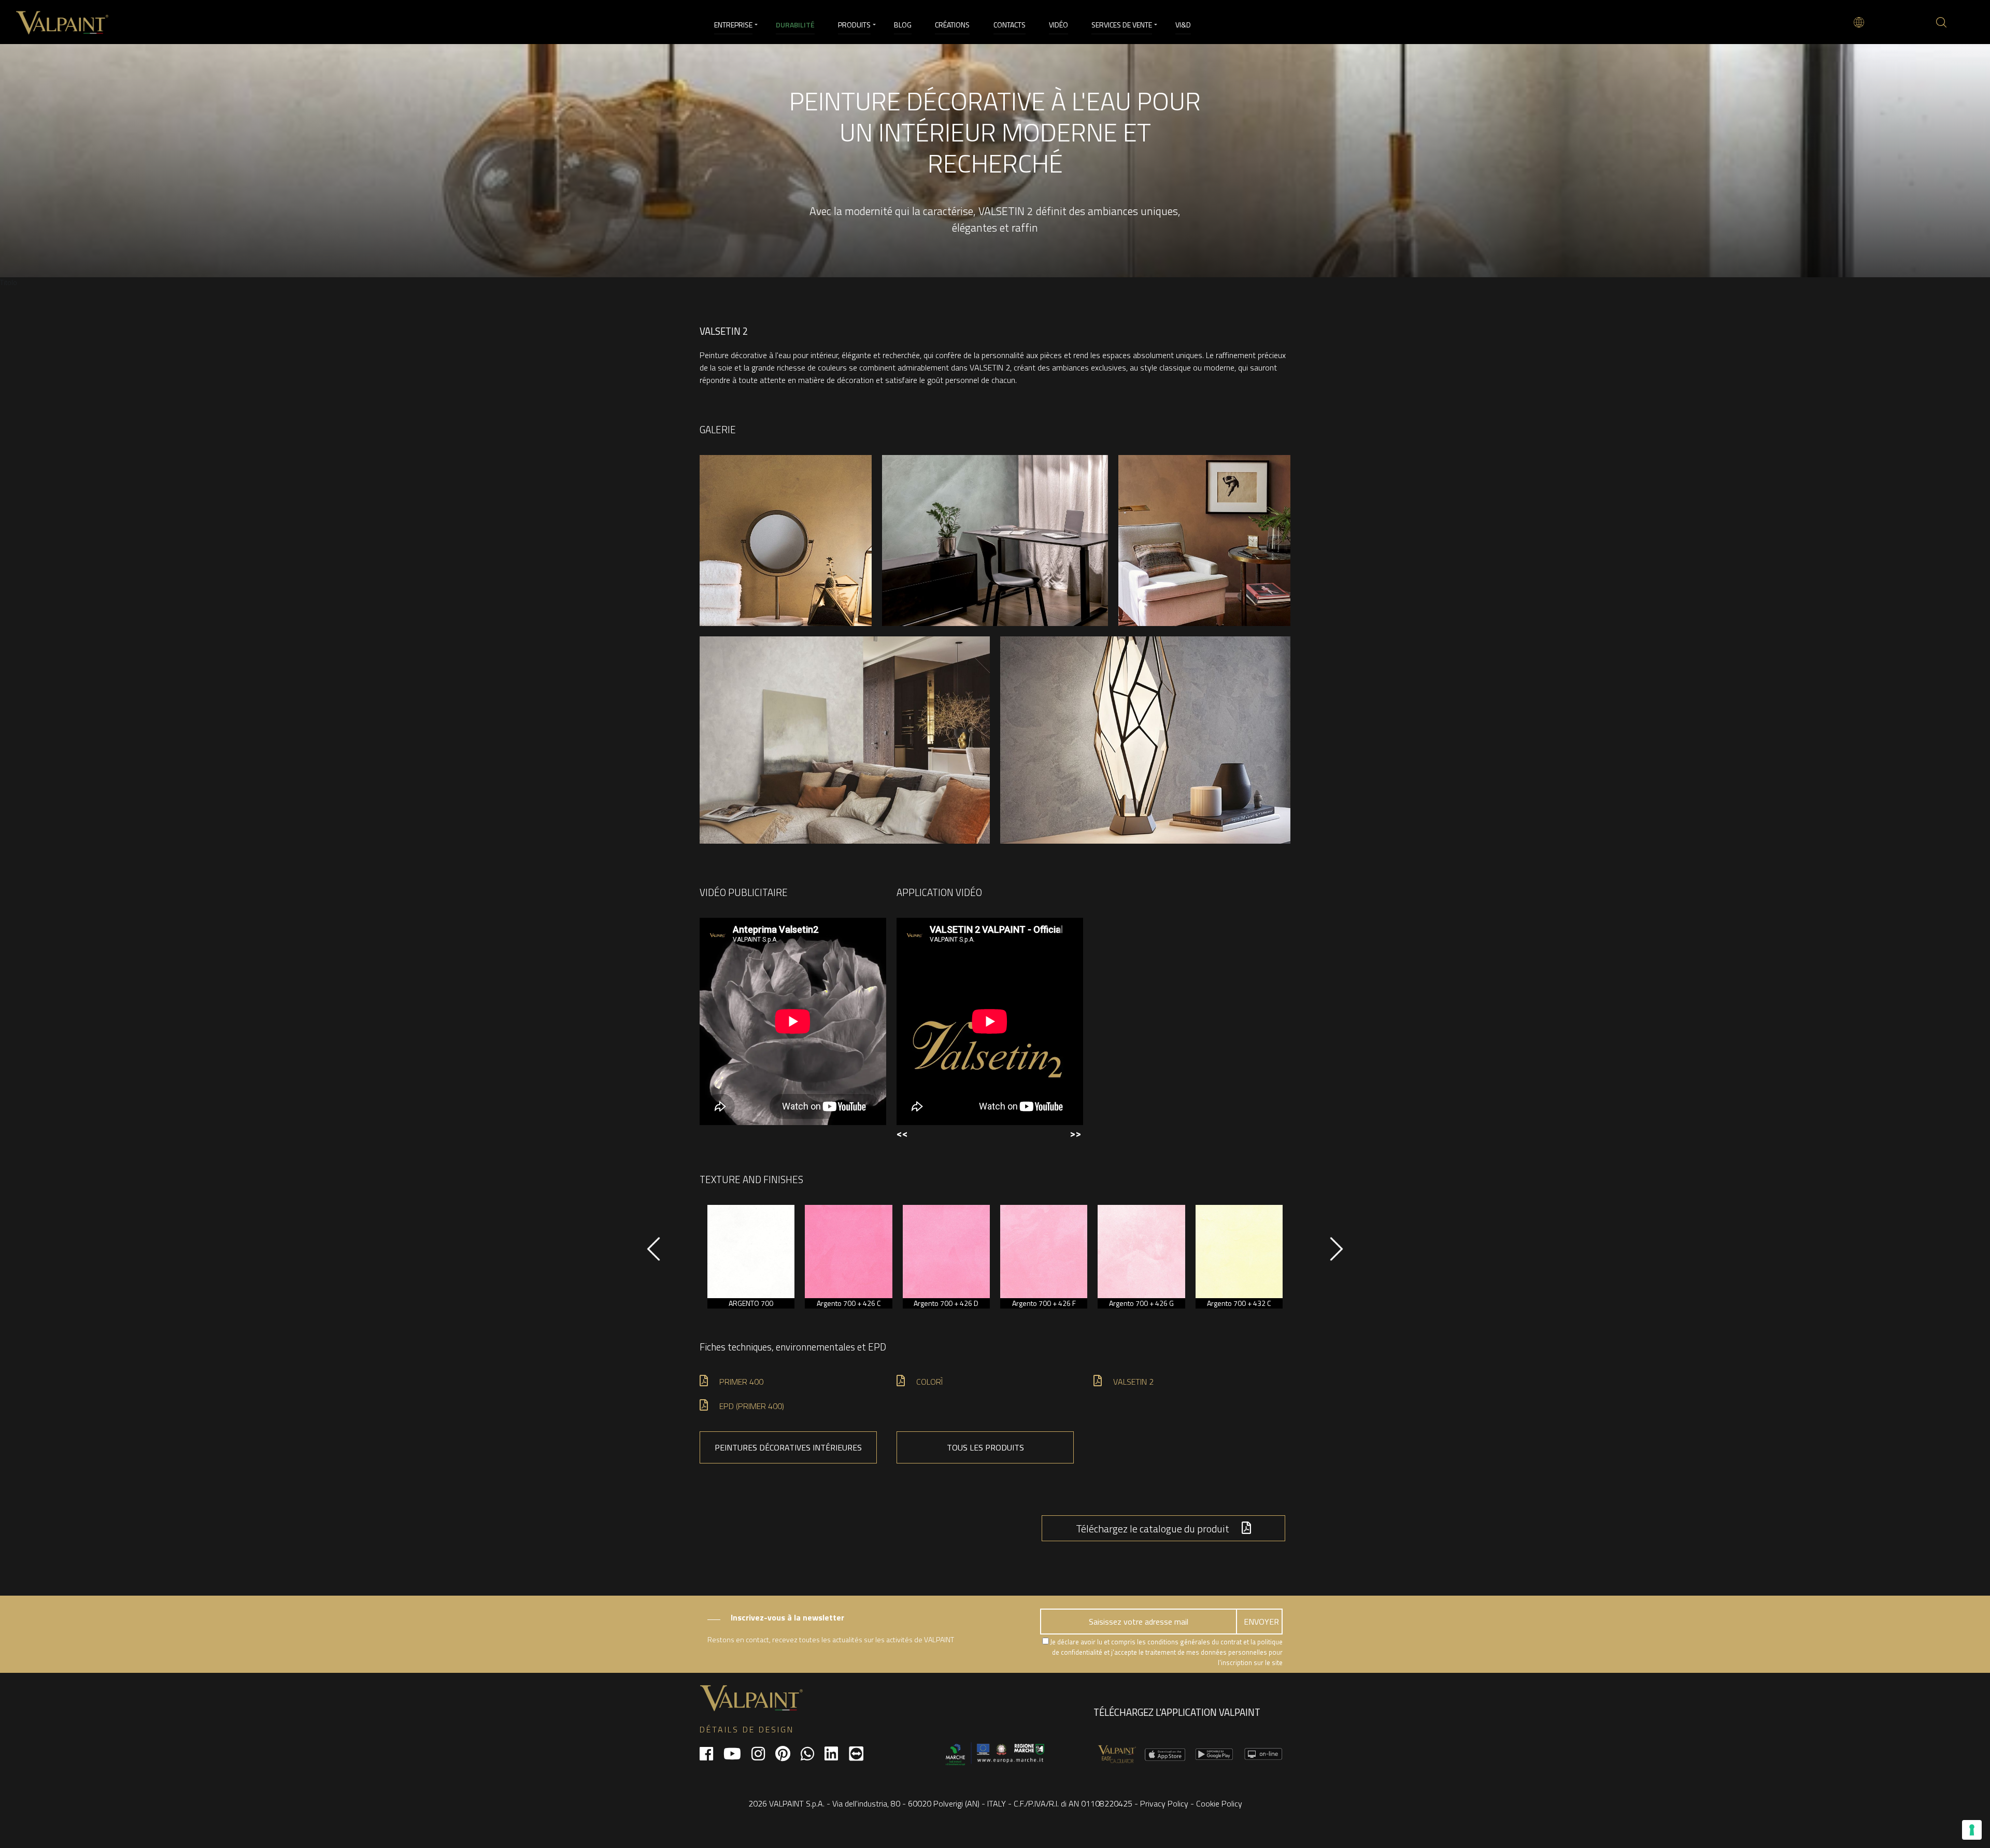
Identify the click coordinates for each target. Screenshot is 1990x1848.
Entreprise (733, 25)
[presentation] (653, 1254)
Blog (903, 25)
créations (952, 25)
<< (902, 1133)
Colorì (929, 1382)
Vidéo (1058, 25)
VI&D (1183, 25)
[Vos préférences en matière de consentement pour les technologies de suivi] (1972, 1830)
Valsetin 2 (1133, 1382)
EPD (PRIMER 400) (752, 1406)
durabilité (795, 25)
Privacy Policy (1164, 1803)
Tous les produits (985, 1447)
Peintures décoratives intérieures (788, 1447)
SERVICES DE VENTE (1122, 25)
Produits (854, 25)
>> (1075, 1133)
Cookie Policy (1219, 1803)
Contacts (1010, 25)
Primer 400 (741, 1382)
